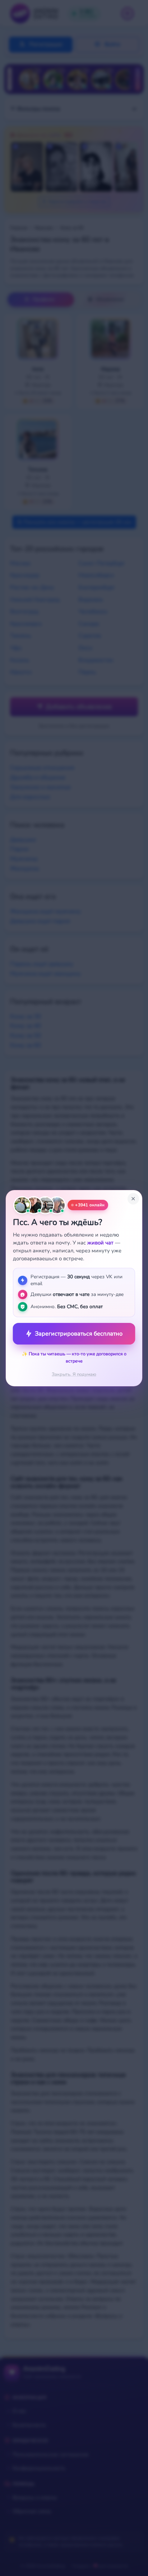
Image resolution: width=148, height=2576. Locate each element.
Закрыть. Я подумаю (74, 1374)
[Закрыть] (133, 1199)
